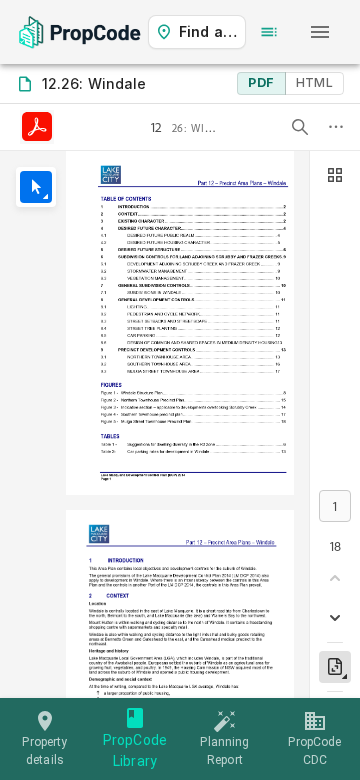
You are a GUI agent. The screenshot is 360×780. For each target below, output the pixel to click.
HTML (314, 82)
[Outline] (269, 32)
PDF (261, 82)
